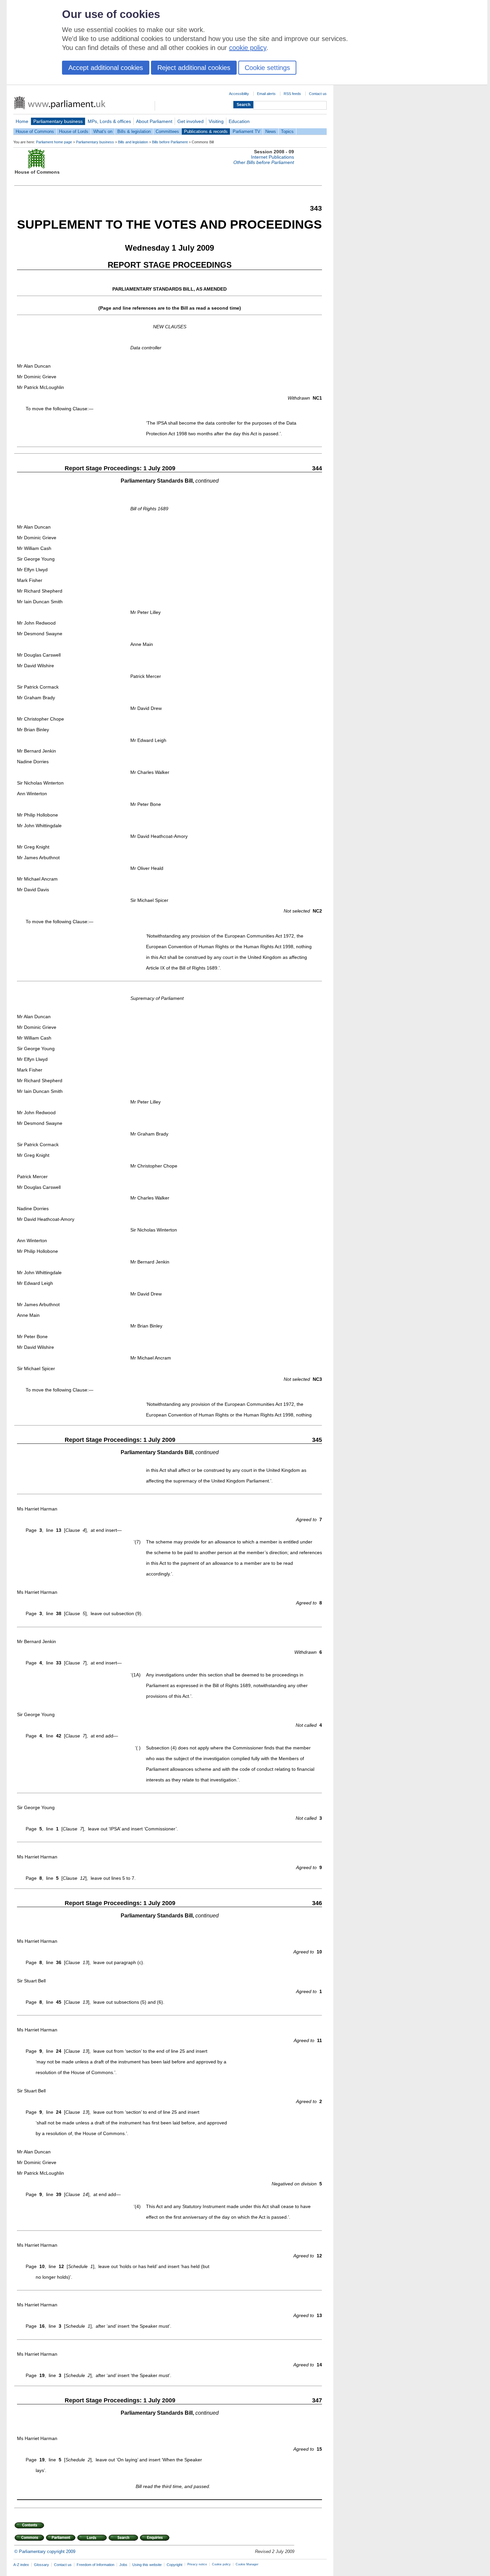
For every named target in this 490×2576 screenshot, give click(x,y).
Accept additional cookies (106, 68)
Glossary (41, 2565)
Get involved (190, 121)
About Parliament (154, 121)
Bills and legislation (133, 142)
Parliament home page (54, 142)
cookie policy (248, 48)
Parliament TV (246, 131)
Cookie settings (267, 68)
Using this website (147, 2565)
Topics (287, 131)
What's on (103, 131)
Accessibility (239, 94)
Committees (167, 131)
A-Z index (21, 2565)
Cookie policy (221, 2564)
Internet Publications (272, 157)
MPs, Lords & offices (109, 121)
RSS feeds (292, 94)
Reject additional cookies (194, 68)
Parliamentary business (58, 121)
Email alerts (266, 94)
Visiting (216, 121)
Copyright (174, 2565)
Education (239, 121)
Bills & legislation (134, 131)
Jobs (123, 2565)
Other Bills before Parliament (264, 162)
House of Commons (35, 131)
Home (22, 121)
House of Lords (74, 131)
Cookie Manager (247, 2564)
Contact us (318, 94)
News (271, 131)
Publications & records (206, 131)
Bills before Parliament (170, 142)
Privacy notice (197, 2564)
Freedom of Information (95, 2565)
